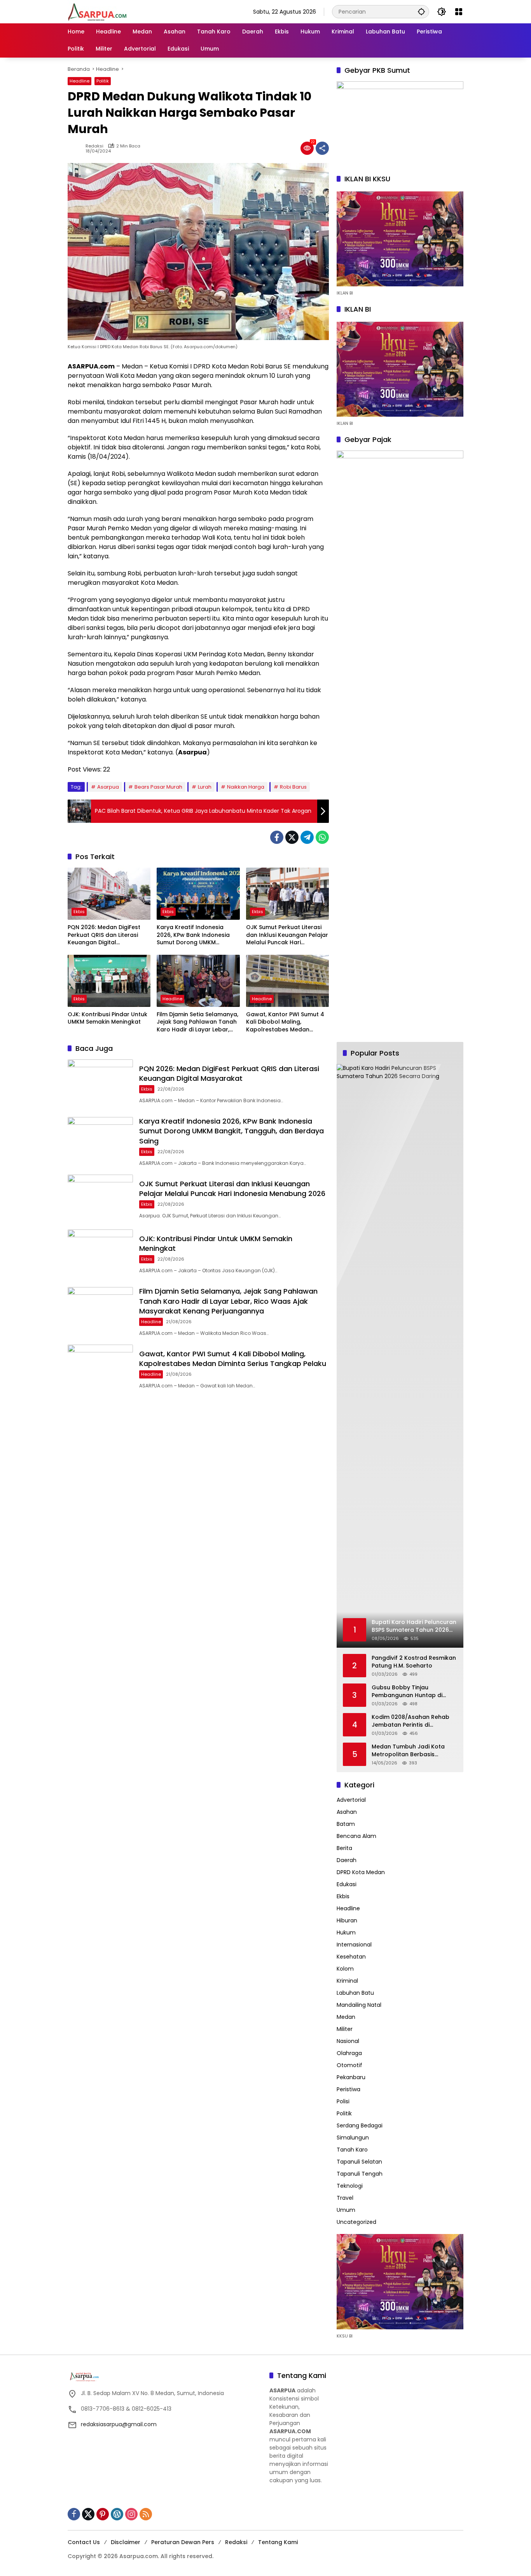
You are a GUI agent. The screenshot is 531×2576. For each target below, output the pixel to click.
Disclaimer (126, 2542)
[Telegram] (307, 837)
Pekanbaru (351, 2077)
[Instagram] (131, 2514)
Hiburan (347, 1920)
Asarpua (108, 787)
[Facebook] (277, 837)
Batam (346, 1824)
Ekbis (79, 912)
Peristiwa (348, 2089)
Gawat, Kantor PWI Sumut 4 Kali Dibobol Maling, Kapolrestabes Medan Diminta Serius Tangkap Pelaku (285, 1022)
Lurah (205, 787)
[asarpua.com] (98, 11)
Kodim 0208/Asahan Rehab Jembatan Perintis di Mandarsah (410, 1721)
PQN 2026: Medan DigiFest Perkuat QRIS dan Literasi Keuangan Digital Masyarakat (104, 935)
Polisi (343, 2101)
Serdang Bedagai (360, 2125)
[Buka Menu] (459, 12)
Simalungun (353, 2138)
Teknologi (350, 2186)
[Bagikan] (322, 148)
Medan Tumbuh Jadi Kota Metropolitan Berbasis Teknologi (408, 1751)
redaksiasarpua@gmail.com (119, 2424)
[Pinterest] (103, 2514)
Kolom (345, 1969)
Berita (344, 1848)
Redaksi (94, 146)
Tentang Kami (278, 2542)
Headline (79, 81)
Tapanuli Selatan (359, 2162)
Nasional (348, 2041)
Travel (345, 2198)
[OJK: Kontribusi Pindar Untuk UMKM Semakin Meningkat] (109, 981)
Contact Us (84, 2542)
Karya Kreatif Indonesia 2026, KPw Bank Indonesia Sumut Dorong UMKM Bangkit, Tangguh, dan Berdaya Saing (193, 935)
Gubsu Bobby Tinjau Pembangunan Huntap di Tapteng (407, 1691)
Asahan (347, 1812)
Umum (346, 2210)
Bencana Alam (356, 1836)
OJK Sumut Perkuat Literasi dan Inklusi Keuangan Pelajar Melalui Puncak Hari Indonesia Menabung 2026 (287, 935)
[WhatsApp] (322, 837)
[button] (421, 11)
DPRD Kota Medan (361, 1872)
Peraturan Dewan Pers (183, 2542)
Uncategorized (356, 2222)
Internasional (354, 1945)
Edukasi (347, 1884)
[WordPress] (117, 2514)
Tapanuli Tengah (360, 2174)
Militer (345, 2029)
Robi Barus (293, 787)
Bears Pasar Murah (158, 787)
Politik (103, 81)
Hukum (346, 1932)
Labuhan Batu (355, 1993)
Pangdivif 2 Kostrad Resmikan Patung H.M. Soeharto (414, 1662)
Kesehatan (351, 1957)
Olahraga (349, 2053)
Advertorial (351, 1800)
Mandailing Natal (359, 2005)
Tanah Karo (352, 2150)
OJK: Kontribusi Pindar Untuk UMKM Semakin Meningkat (107, 1018)
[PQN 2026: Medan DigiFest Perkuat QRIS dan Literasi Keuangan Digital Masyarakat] (109, 894)
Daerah (347, 1860)
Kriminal (347, 1981)
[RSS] (146, 2514)
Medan (346, 2017)
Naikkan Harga (246, 787)
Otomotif (349, 2065)
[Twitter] (292, 837)
